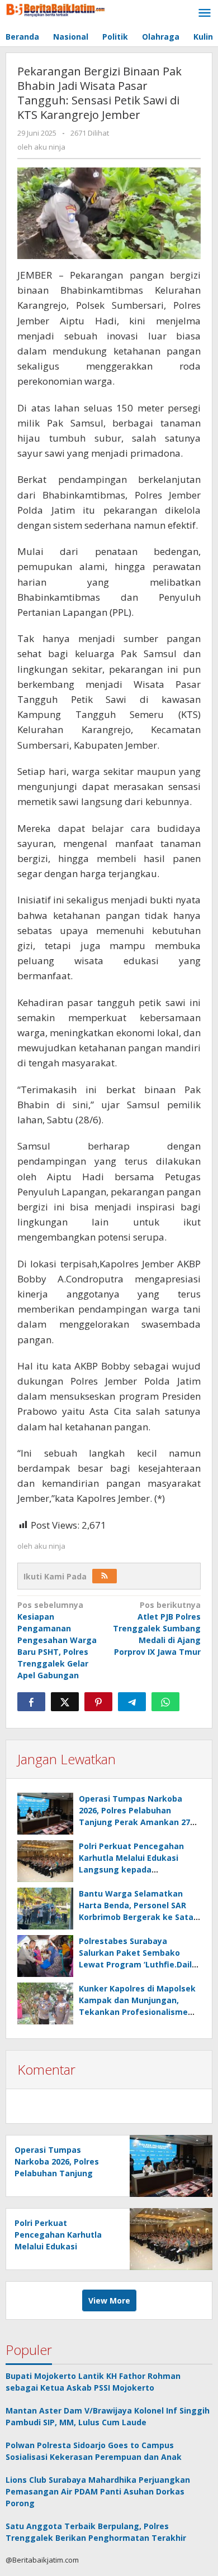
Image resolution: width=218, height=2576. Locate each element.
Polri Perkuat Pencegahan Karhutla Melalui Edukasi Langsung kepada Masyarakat (58, 2246)
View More (109, 2300)
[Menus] (205, 13)
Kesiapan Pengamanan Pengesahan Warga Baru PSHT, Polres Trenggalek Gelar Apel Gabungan (57, 1640)
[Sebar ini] (31, 1702)
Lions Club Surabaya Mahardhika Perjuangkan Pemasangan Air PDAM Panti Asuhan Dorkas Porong (98, 2491)
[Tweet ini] (65, 1702)
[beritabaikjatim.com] (56, 9)
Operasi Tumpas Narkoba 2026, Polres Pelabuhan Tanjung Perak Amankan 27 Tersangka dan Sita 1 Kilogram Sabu (134, 1822)
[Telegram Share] (132, 1702)
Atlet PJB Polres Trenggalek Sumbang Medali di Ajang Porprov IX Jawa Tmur (157, 1628)
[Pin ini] (98, 1702)
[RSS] (105, 1576)
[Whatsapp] (165, 1702)
